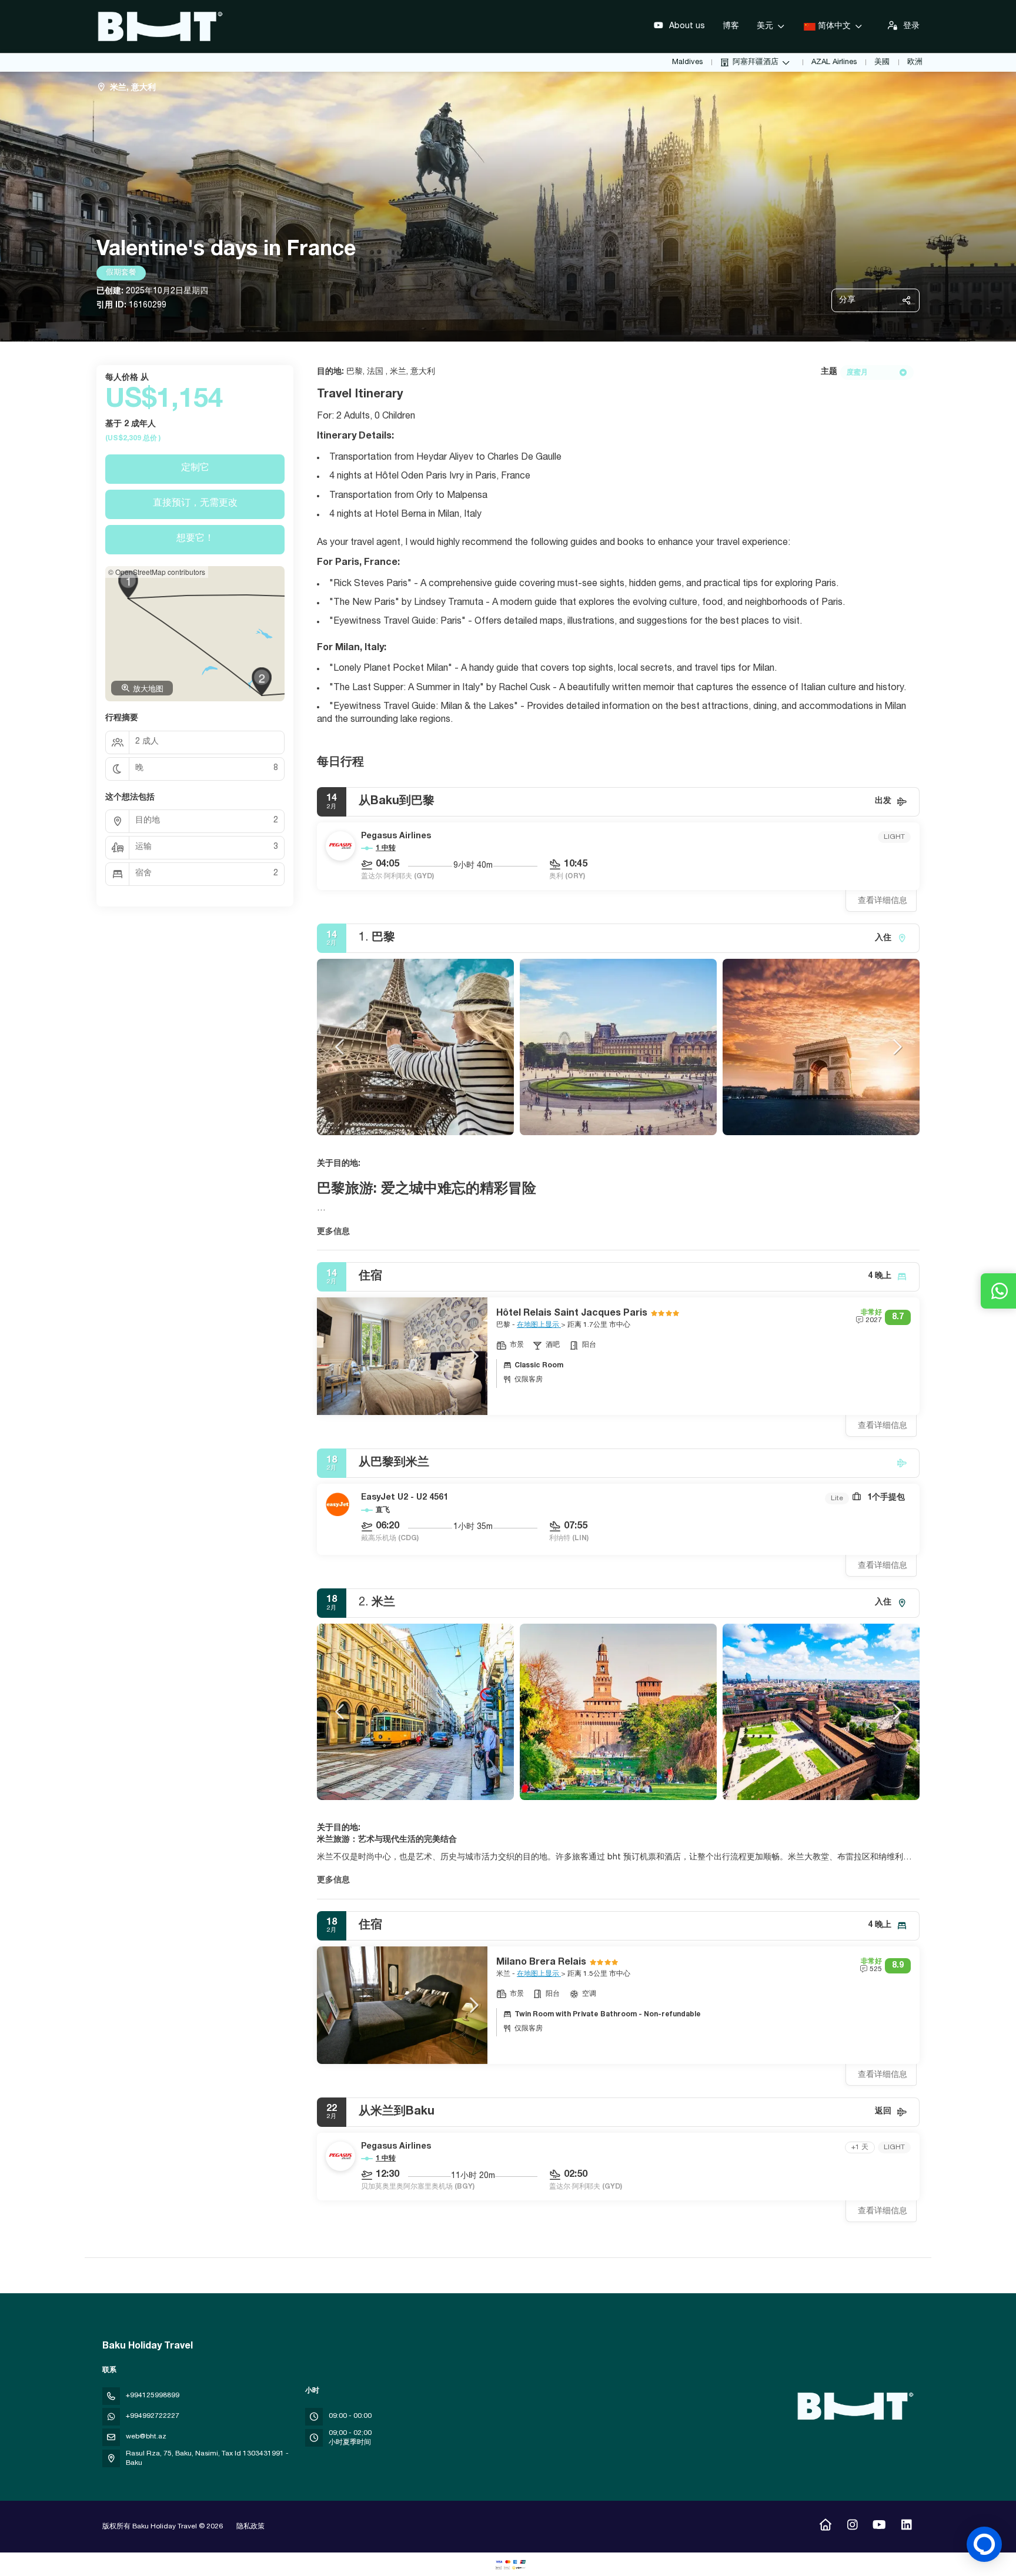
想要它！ (195, 539)
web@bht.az (146, 2437)
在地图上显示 (539, 1325)
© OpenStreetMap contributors (157, 572)
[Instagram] (852, 2527)
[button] (340, 1047)
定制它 (195, 469)
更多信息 (333, 1232)
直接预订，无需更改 (195, 504)
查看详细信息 (883, 901)
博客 (731, 26)
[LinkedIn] (906, 2527)
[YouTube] (879, 2527)
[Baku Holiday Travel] (854, 2406)
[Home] (825, 2527)
